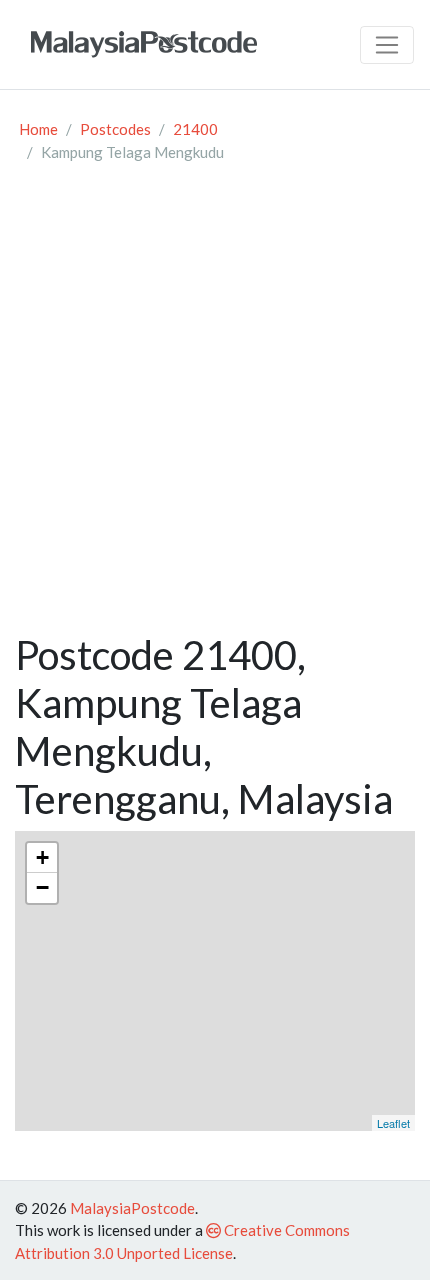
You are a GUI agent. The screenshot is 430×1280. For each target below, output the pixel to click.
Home (38, 129)
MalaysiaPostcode (132, 1208)
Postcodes (115, 129)
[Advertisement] (215, 406)
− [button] (42, 887)
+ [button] (42, 857)
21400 (195, 129)
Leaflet (393, 1123)
